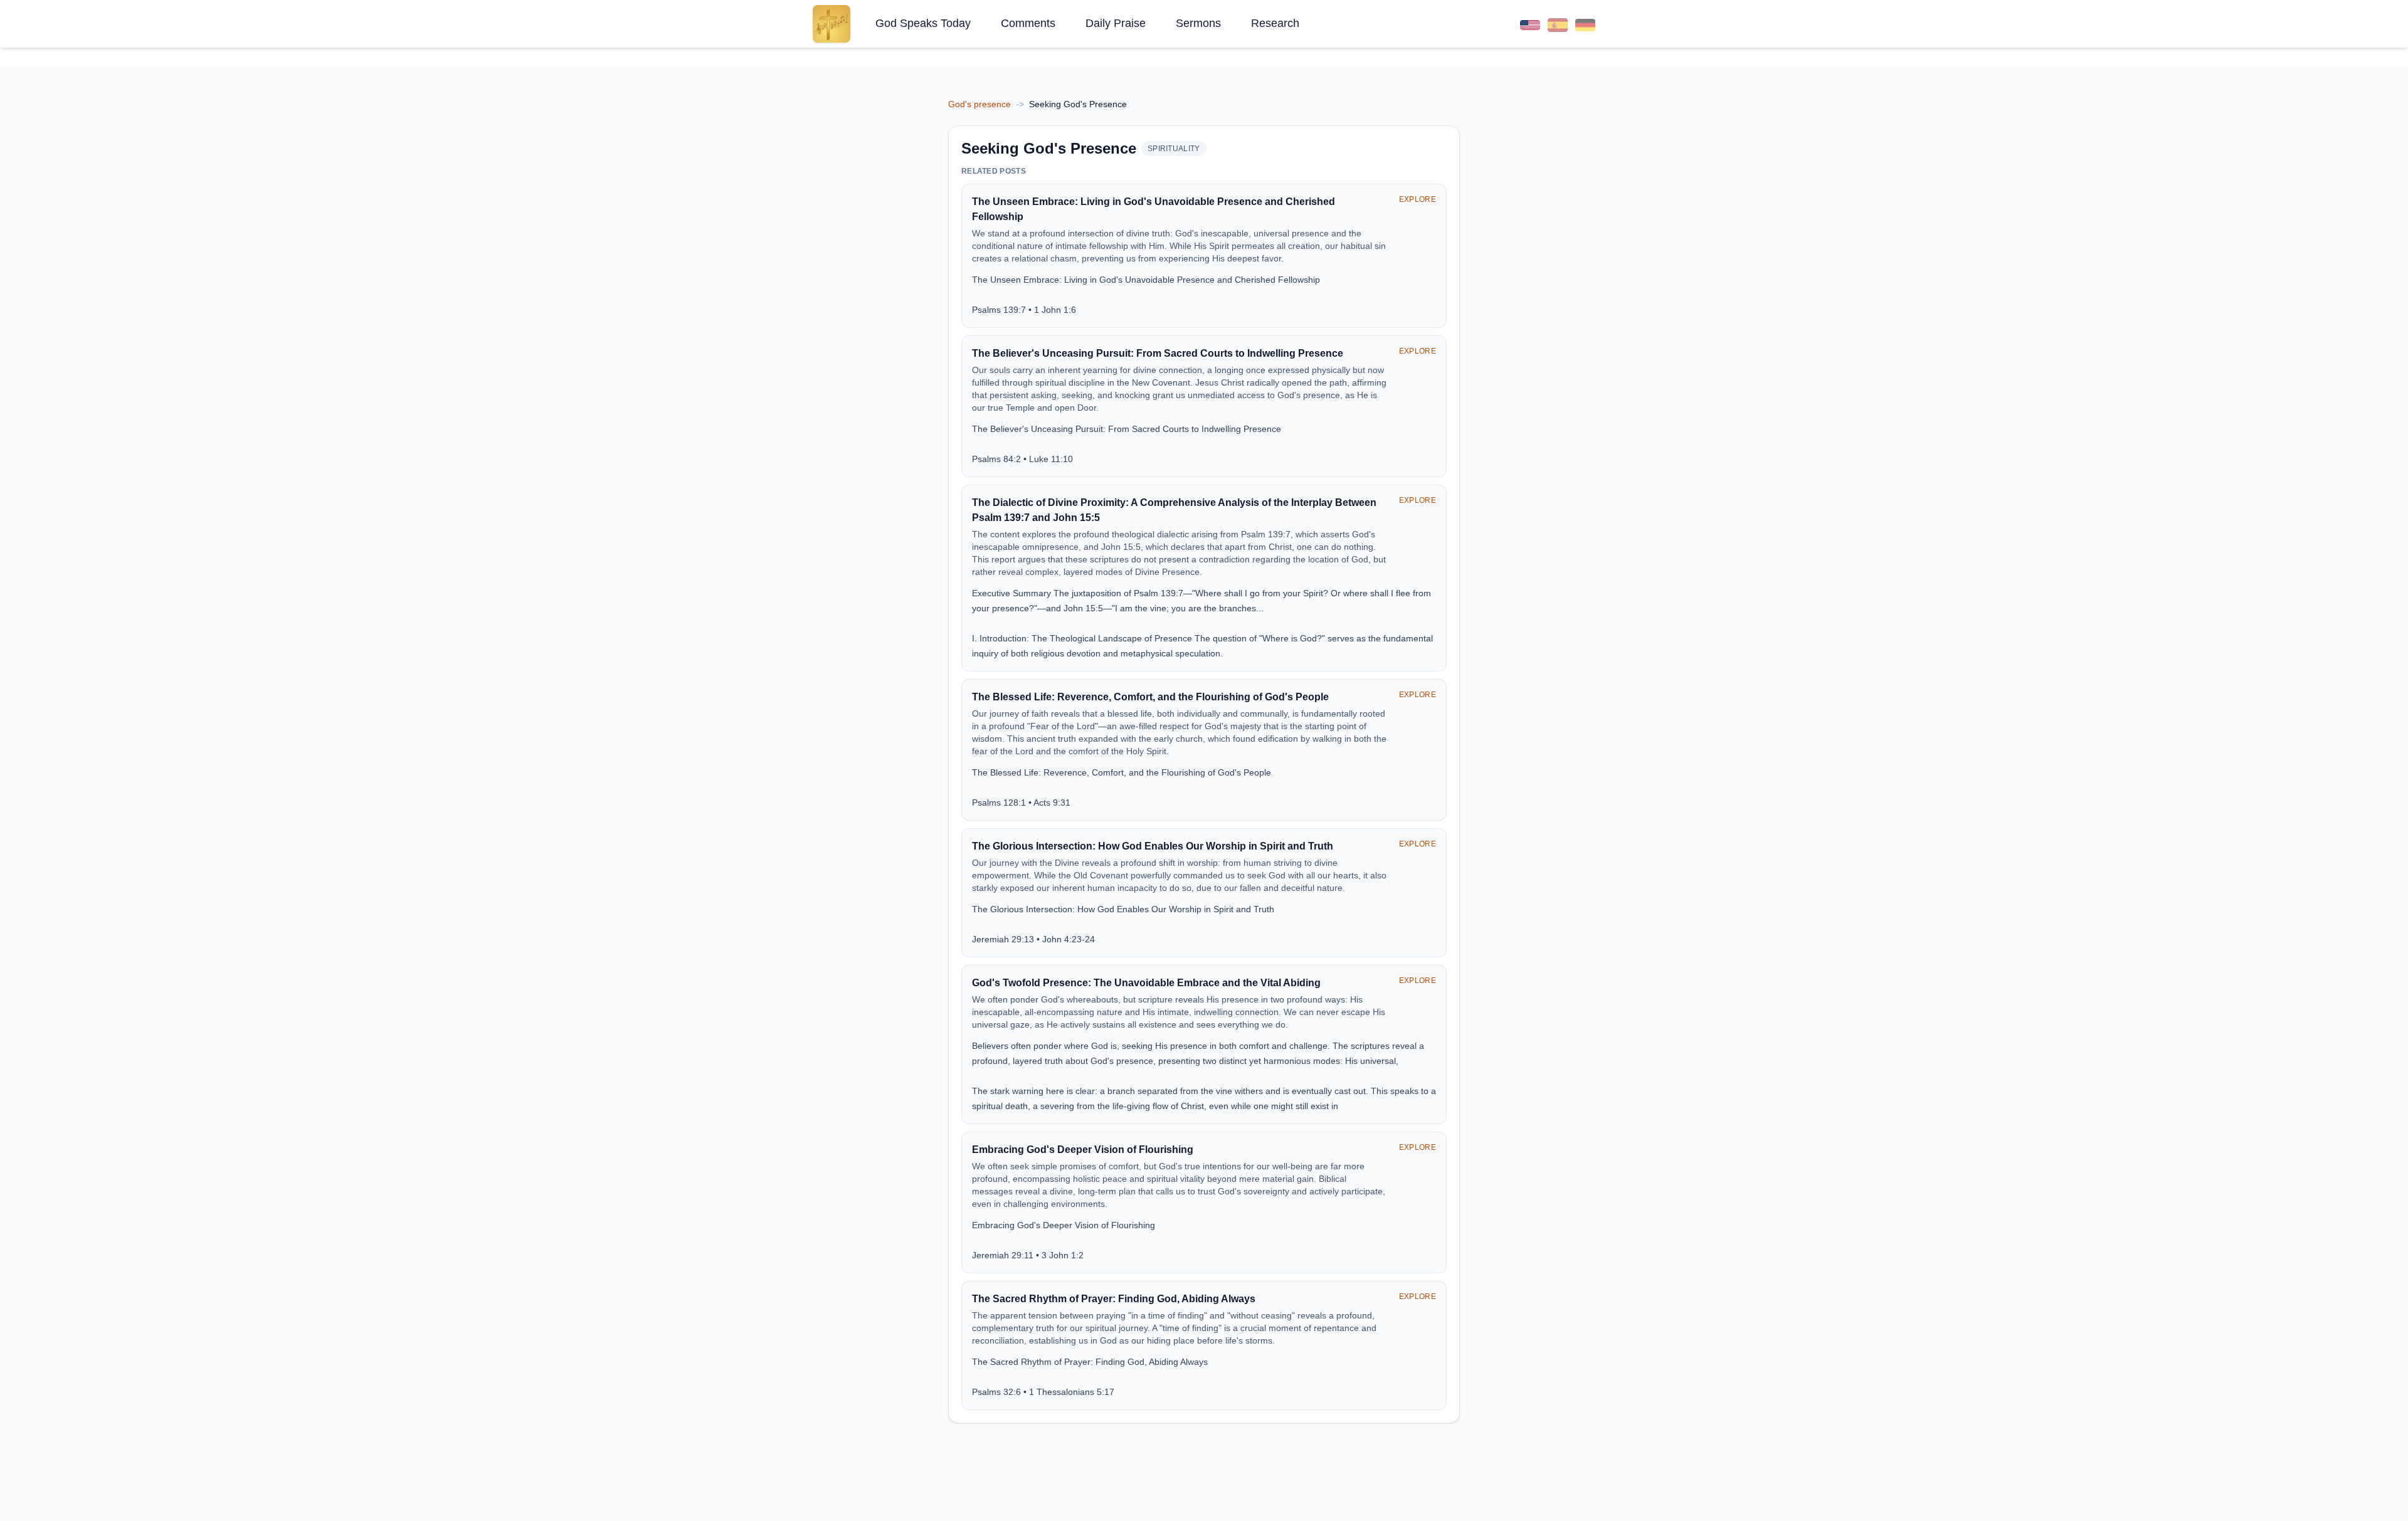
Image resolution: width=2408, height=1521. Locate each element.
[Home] (832, 24)
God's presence (980, 104)
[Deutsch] (1585, 24)
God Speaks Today (923, 23)
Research (1275, 23)
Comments (1028, 23)
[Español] (1558, 24)
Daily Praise (1116, 23)
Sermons (1198, 23)
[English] (1530, 24)
